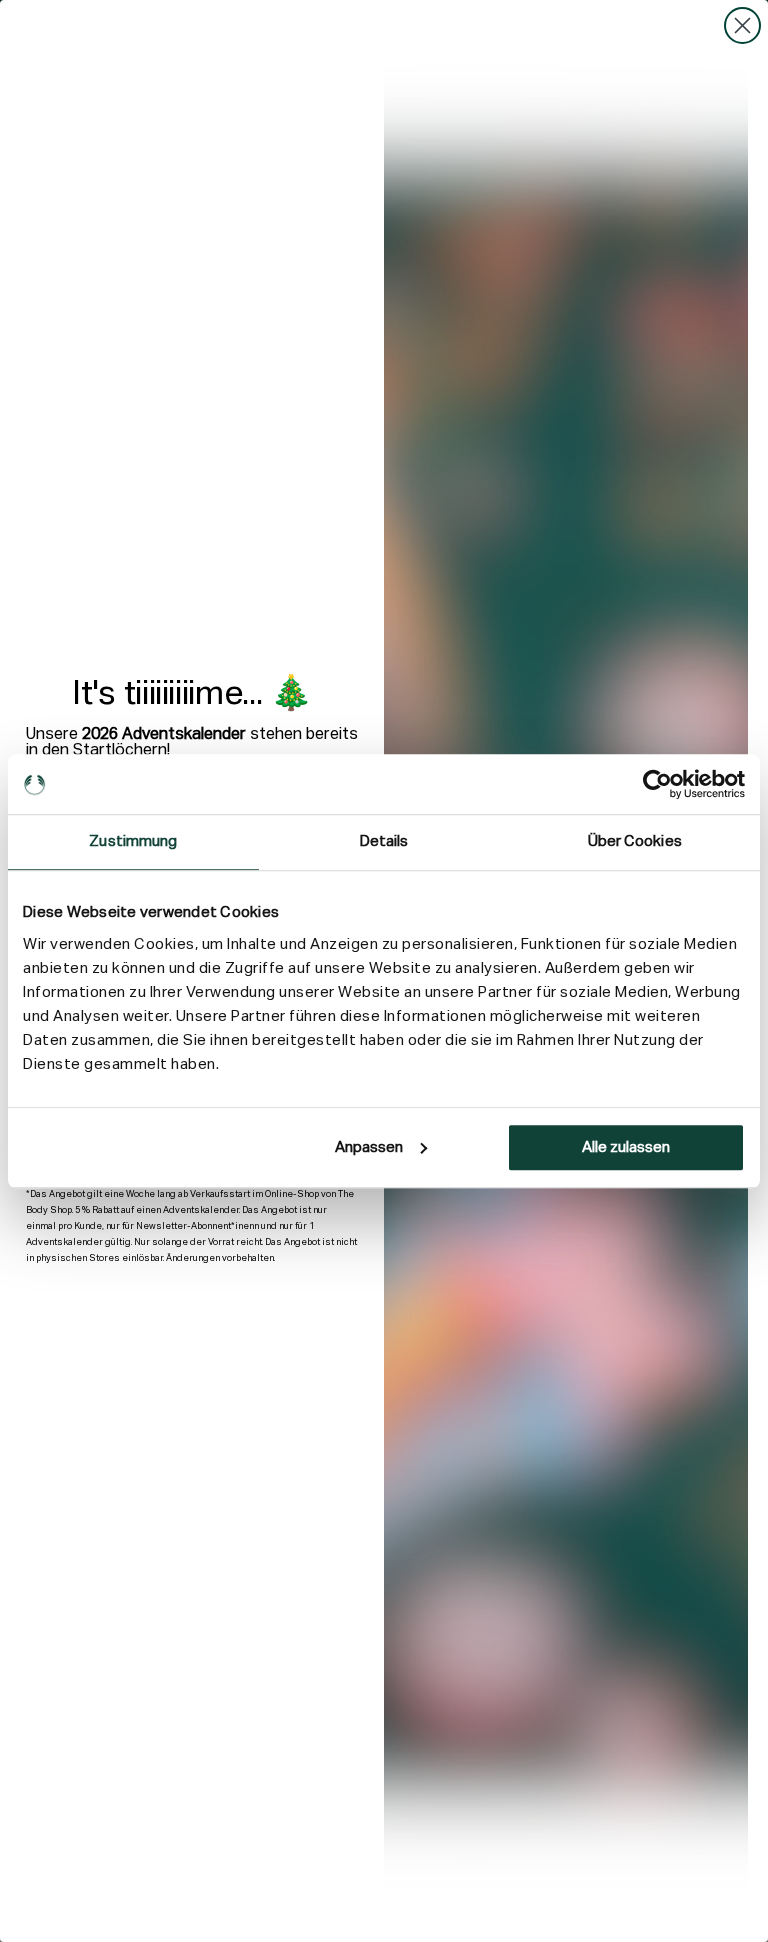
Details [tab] (384, 841)
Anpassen (369, 1147)
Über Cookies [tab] (635, 841)
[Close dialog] (742, 25)
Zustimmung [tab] (133, 841)
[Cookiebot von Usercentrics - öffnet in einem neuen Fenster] (657, 784)
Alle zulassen (626, 1147)
